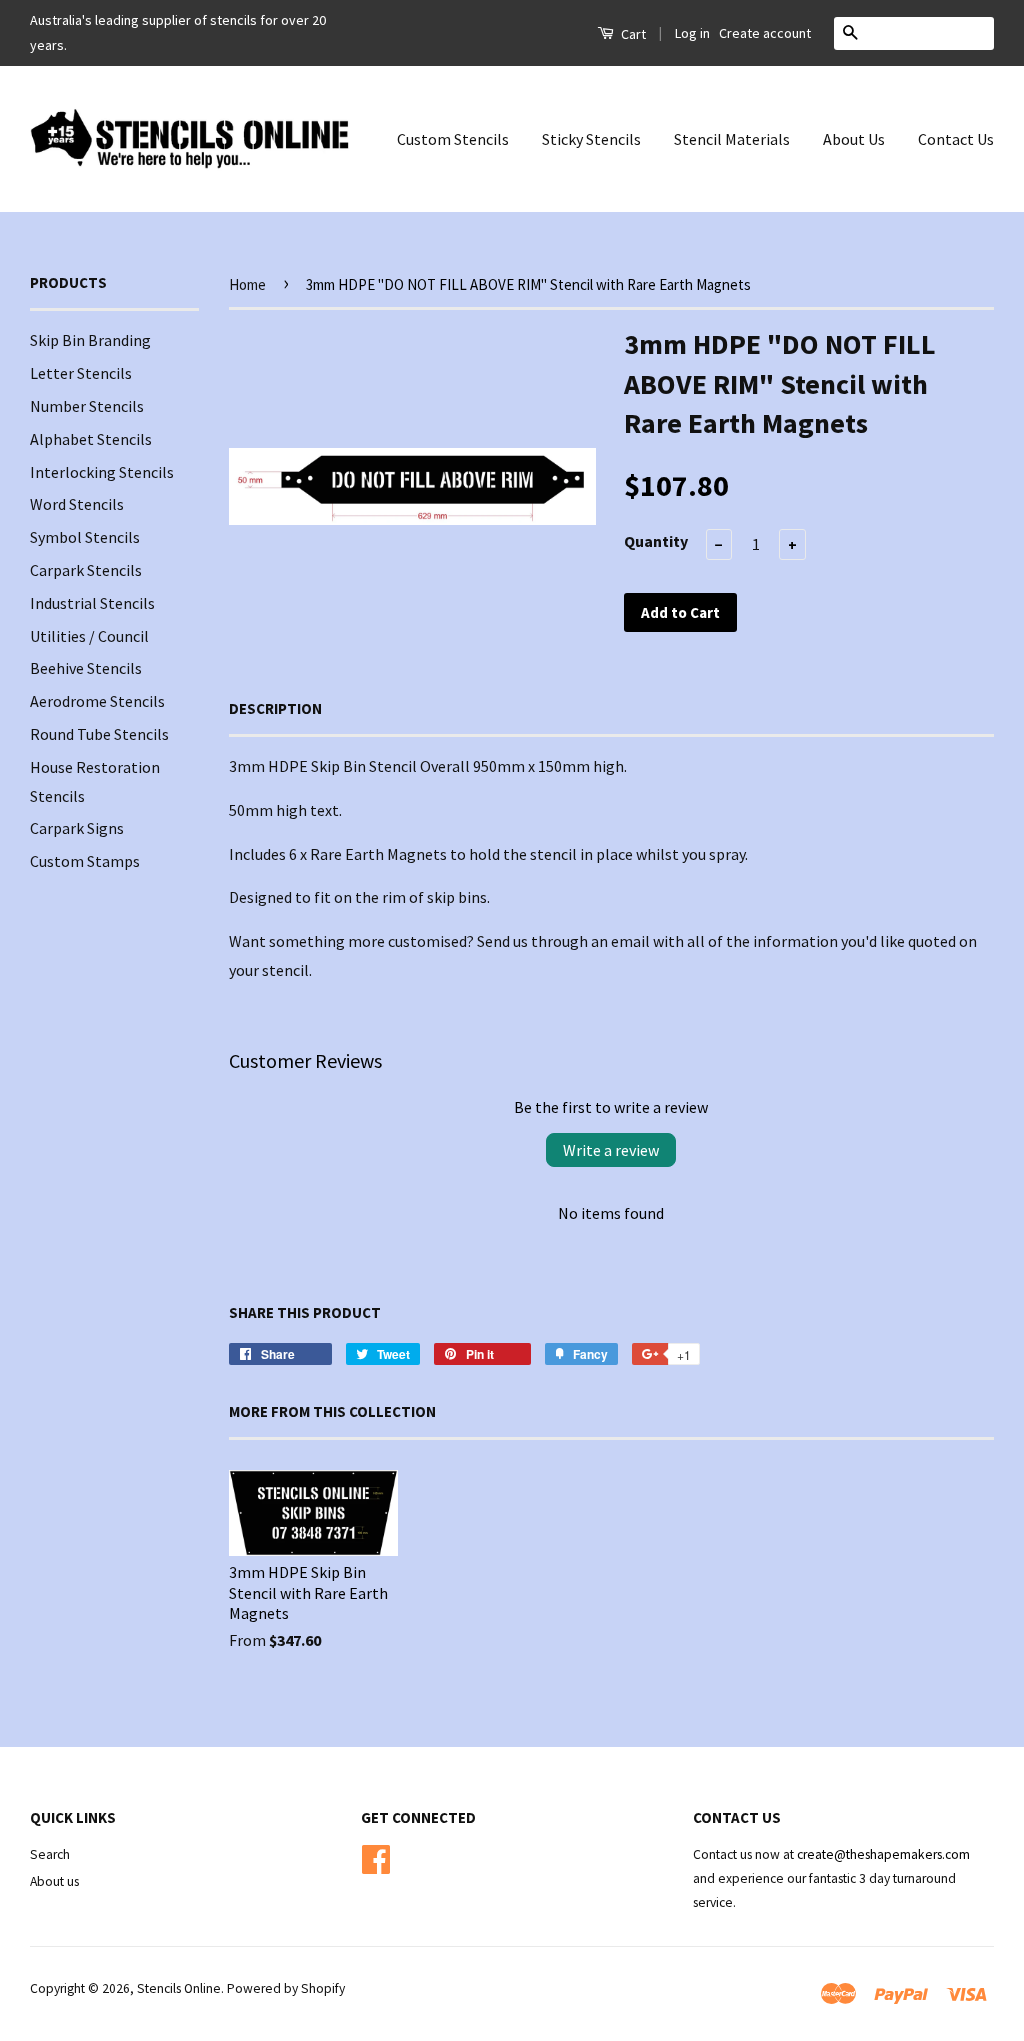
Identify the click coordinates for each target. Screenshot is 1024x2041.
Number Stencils (87, 406)
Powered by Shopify (286, 1988)
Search (50, 1854)
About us (54, 1881)
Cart (632, 34)
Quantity (656, 541)
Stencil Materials (732, 139)
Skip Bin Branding (90, 340)
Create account (765, 33)
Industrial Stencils (92, 603)
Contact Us (956, 139)
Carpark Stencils (86, 570)
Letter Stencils (81, 373)
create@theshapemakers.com (883, 1854)
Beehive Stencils (86, 668)
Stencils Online (179, 1988)
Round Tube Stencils (99, 734)
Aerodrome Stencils (97, 701)
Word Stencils (77, 504)
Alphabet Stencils (91, 439)
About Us (854, 139)
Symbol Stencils (85, 537)
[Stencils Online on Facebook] (376, 1856)
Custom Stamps (85, 861)
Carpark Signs (77, 828)
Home (247, 284)
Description (275, 708)
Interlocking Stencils (102, 472)
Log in (692, 33)
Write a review (611, 1150)
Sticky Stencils (591, 139)
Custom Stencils (453, 139)
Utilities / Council (89, 636)
